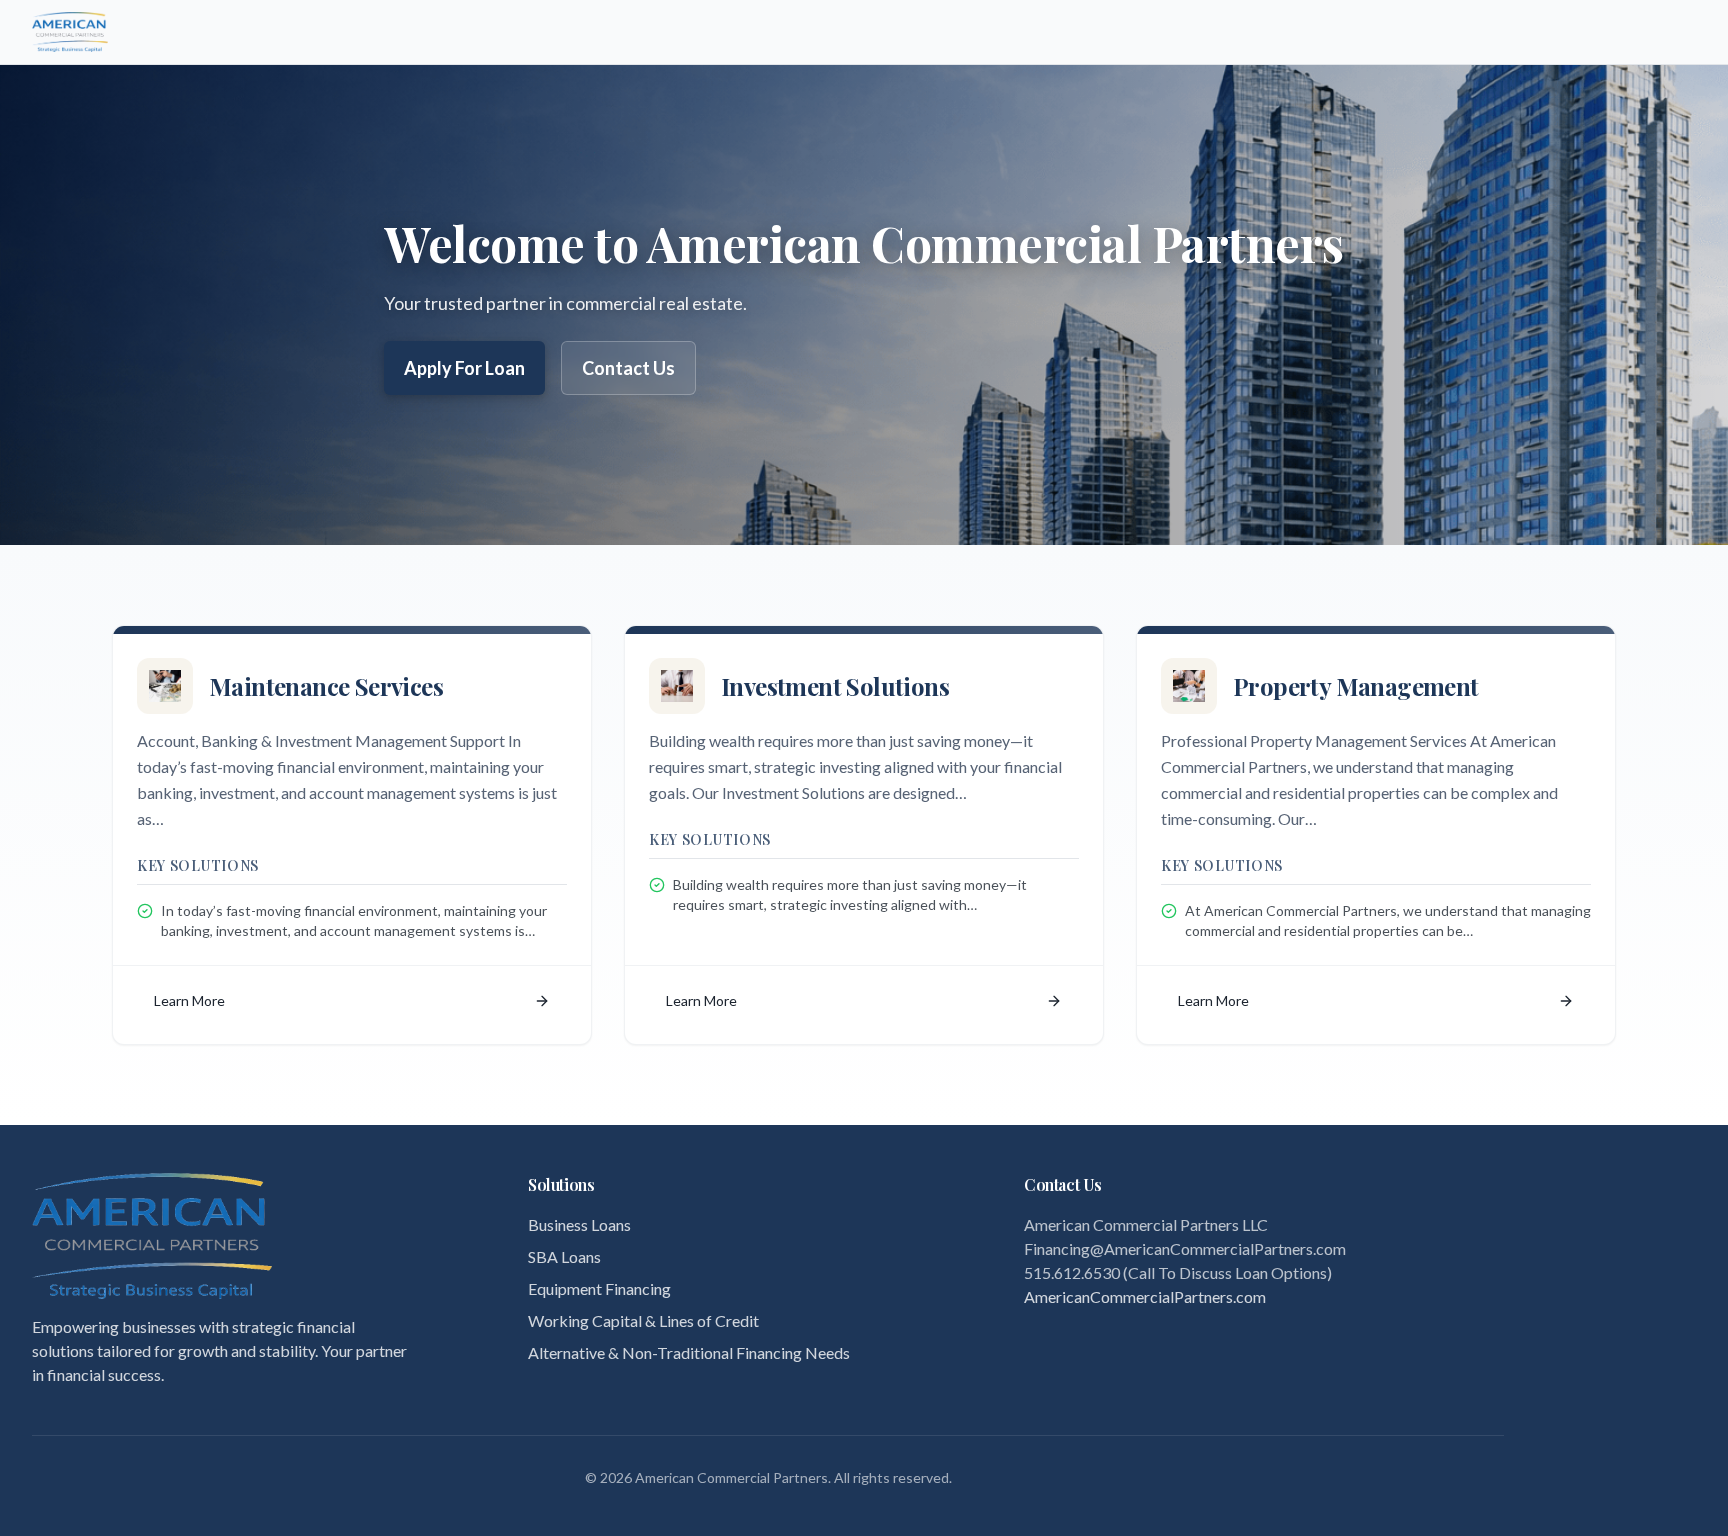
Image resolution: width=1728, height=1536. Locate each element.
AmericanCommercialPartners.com (1145, 1296)
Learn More (189, 1000)
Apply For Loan (464, 368)
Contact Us (628, 368)
